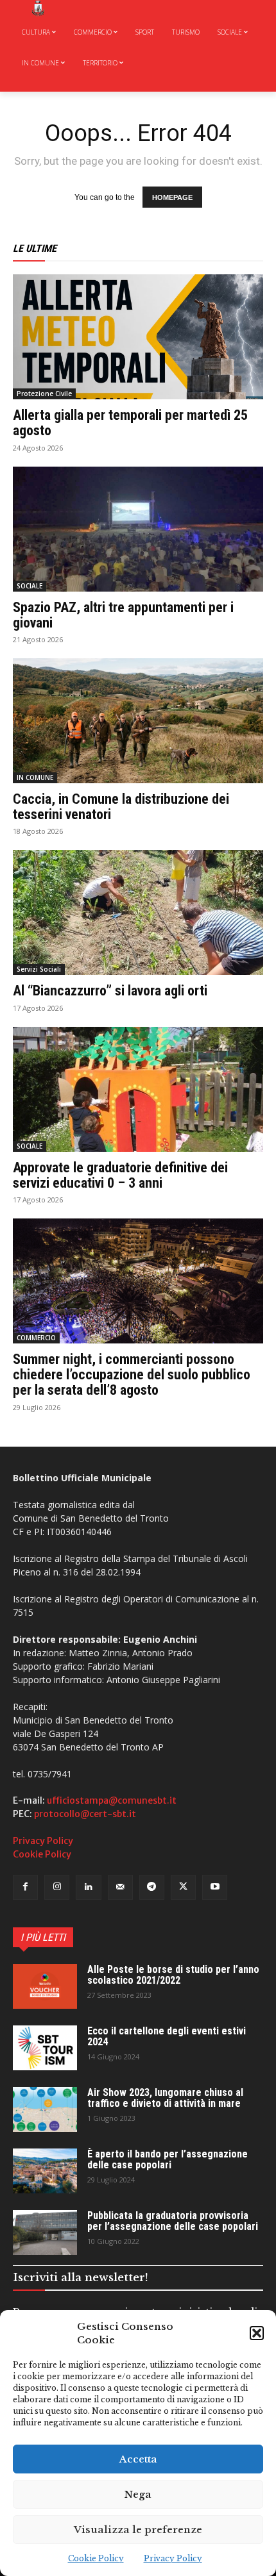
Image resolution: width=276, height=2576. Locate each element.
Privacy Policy (173, 2558)
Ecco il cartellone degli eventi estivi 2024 (167, 2037)
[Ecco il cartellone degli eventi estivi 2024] (45, 2048)
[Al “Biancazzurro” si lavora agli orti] (138, 912)
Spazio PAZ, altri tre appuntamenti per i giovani (123, 615)
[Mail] (120, 1887)
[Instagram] (57, 1887)
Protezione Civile (44, 394)
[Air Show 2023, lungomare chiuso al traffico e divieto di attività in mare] (45, 2109)
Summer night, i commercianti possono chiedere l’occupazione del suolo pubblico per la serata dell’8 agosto (132, 1375)
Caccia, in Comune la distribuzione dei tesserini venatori (121, 807)
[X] (183, 1887)
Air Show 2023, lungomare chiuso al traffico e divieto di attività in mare (165, 2098)
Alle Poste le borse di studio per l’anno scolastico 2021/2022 (173, 1975)
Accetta (138, 2459)
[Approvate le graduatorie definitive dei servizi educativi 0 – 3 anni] (138, 1089)
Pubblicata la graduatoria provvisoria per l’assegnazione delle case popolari (173, 2221)
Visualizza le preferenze (138, 2530)
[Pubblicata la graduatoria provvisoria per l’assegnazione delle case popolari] (45, 2232)
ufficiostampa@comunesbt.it (112, 1800)
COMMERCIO (36, 1338)
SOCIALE (30, 586)
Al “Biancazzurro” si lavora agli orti (110, 991)
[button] (257, 2333)
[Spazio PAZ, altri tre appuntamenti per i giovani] (138, 529)
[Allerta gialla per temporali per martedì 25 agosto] (138, 337)
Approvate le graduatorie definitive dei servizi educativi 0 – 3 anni (120, 1175)
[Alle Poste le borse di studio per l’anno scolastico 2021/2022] (45, 1986)
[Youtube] (215, 1887)
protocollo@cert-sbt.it (85, 1814)
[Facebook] (25, 1887)
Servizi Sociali (39, 969)
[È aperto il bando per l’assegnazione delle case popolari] (45, 2171)
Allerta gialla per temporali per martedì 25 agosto (130, 423)
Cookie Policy (96, 2558)
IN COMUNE (35, 777)
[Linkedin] (88, 1887)
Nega (138, 2494)
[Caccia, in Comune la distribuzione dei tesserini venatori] (138, 721)
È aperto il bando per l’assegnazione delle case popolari (168, 2160)
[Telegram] (152, 1887)
